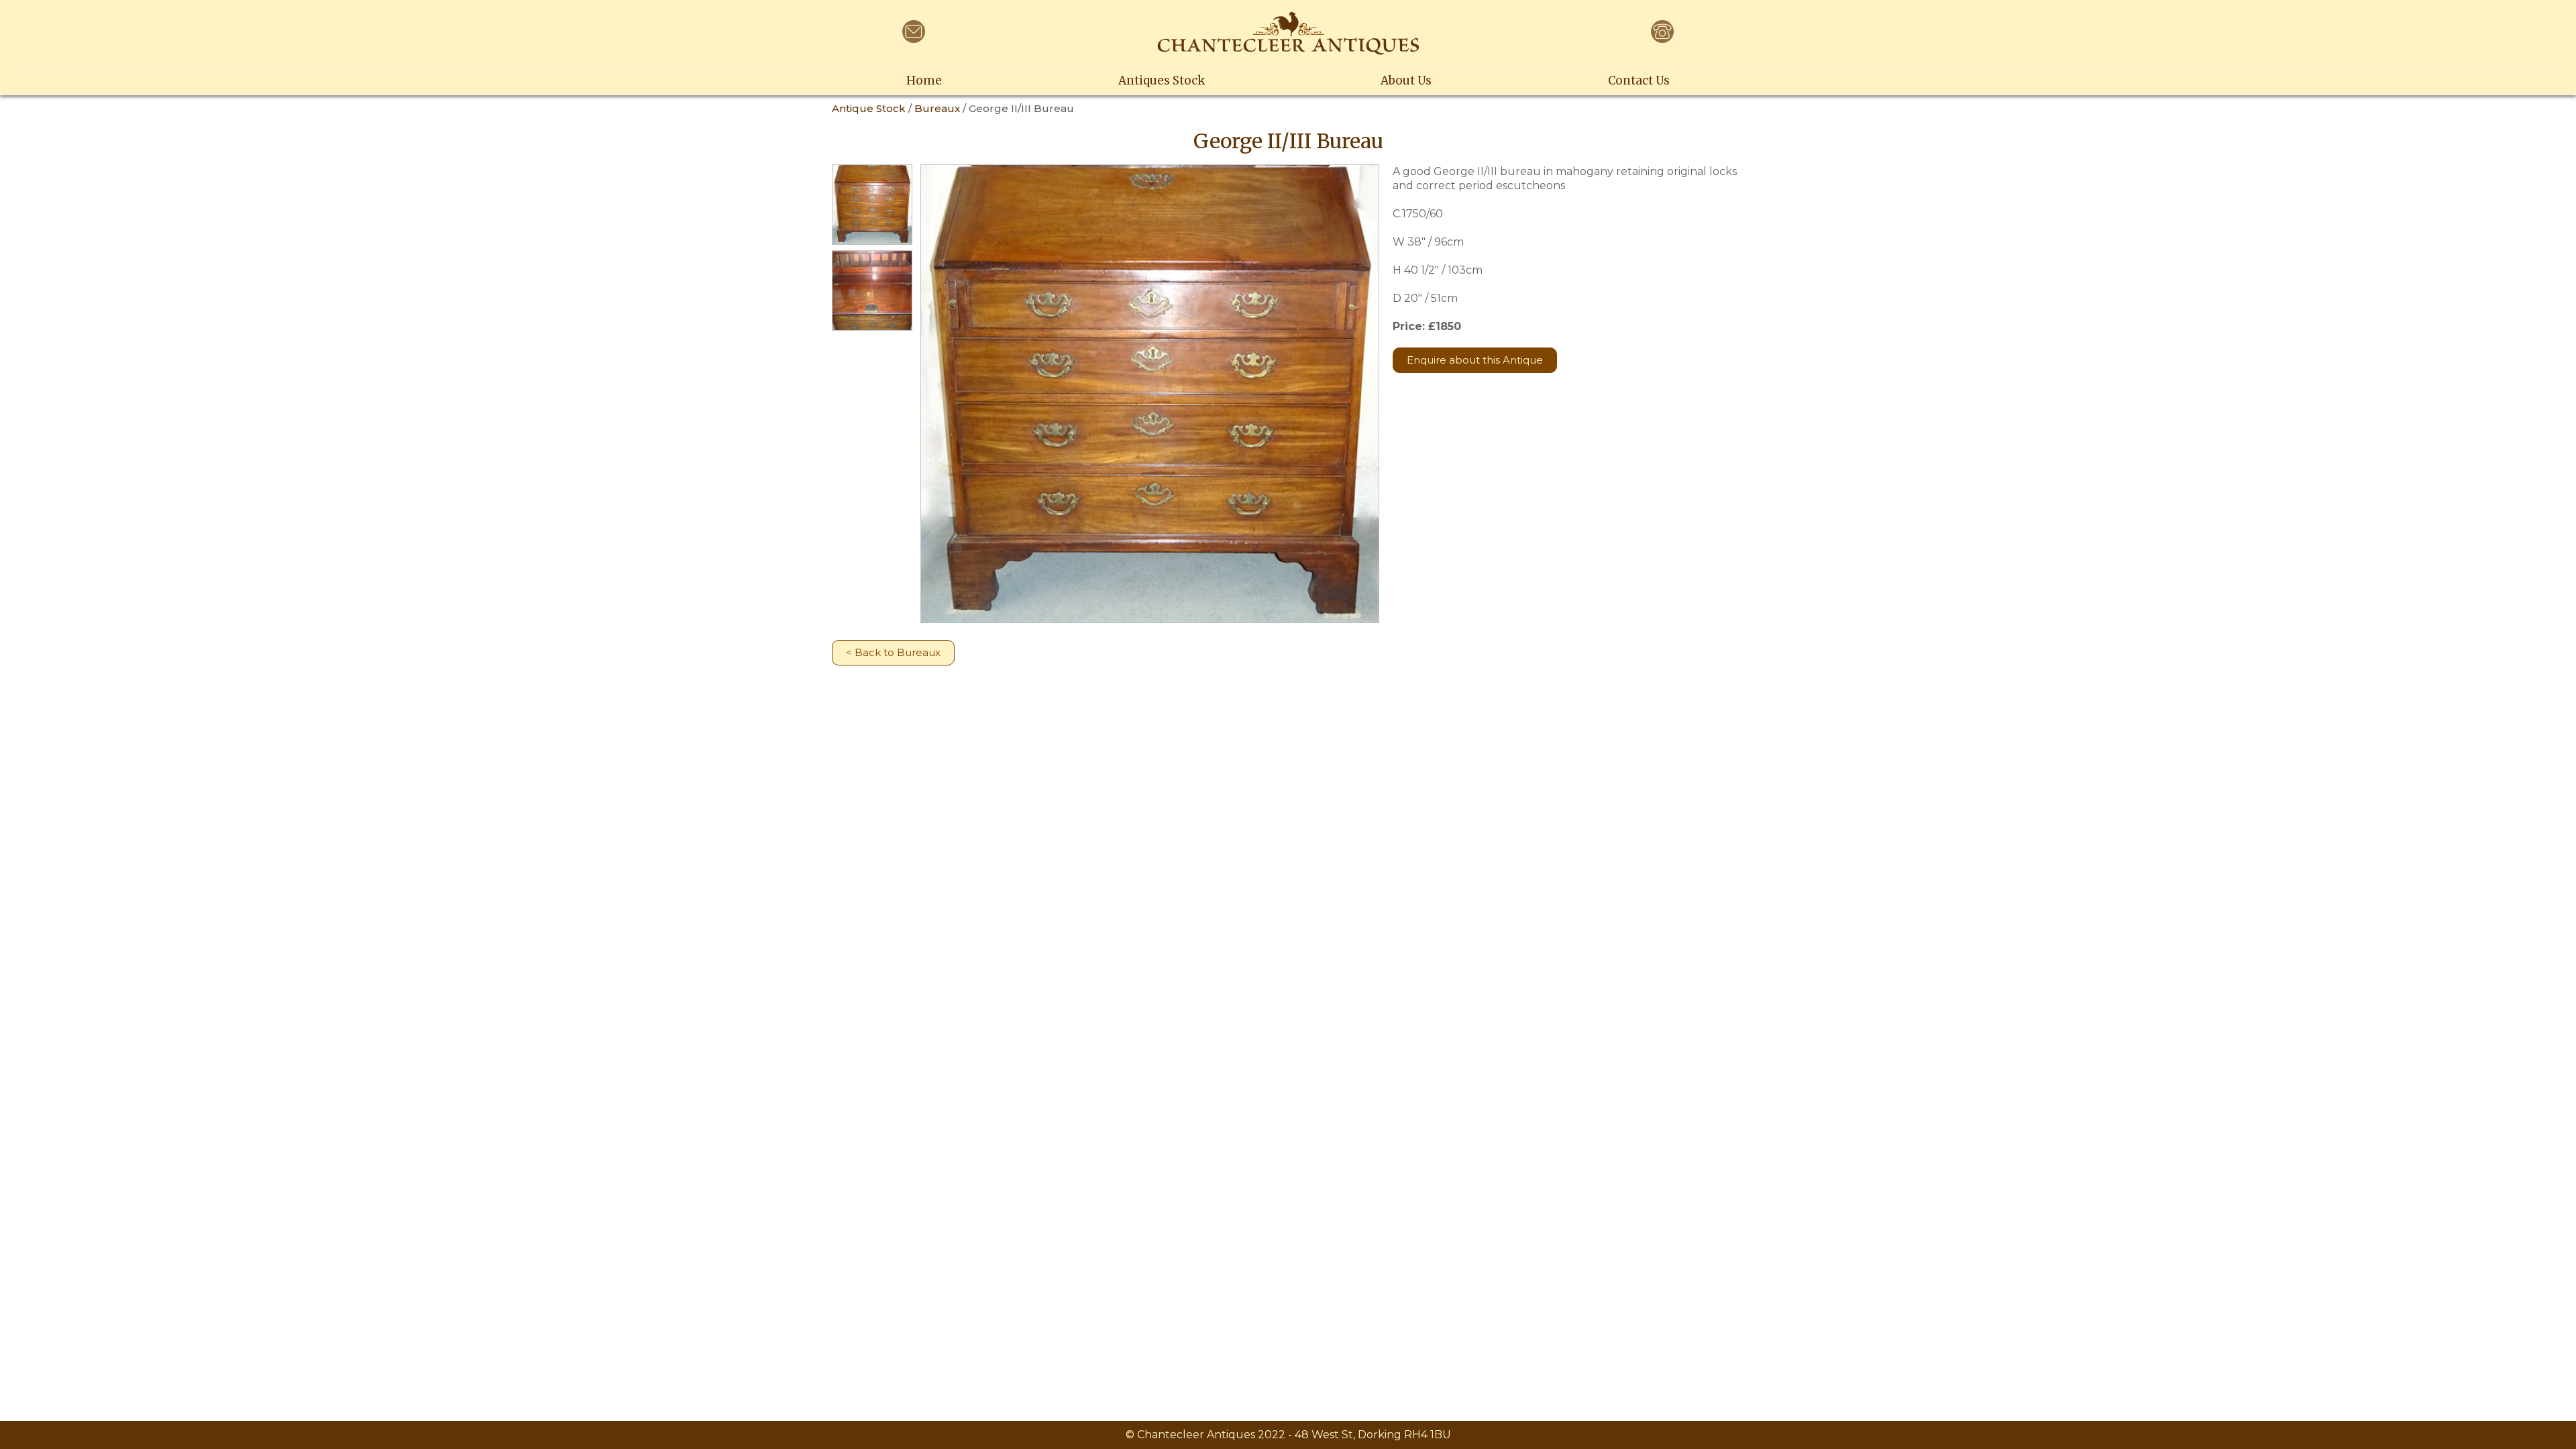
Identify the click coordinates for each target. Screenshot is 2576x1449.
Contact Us (1639, 80)
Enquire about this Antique (1475, 360)
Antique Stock (869, 108)
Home (924, 80)
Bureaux (937, 108)
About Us (1406, 80)
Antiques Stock (1162, 80)
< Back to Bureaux (893, 652)
